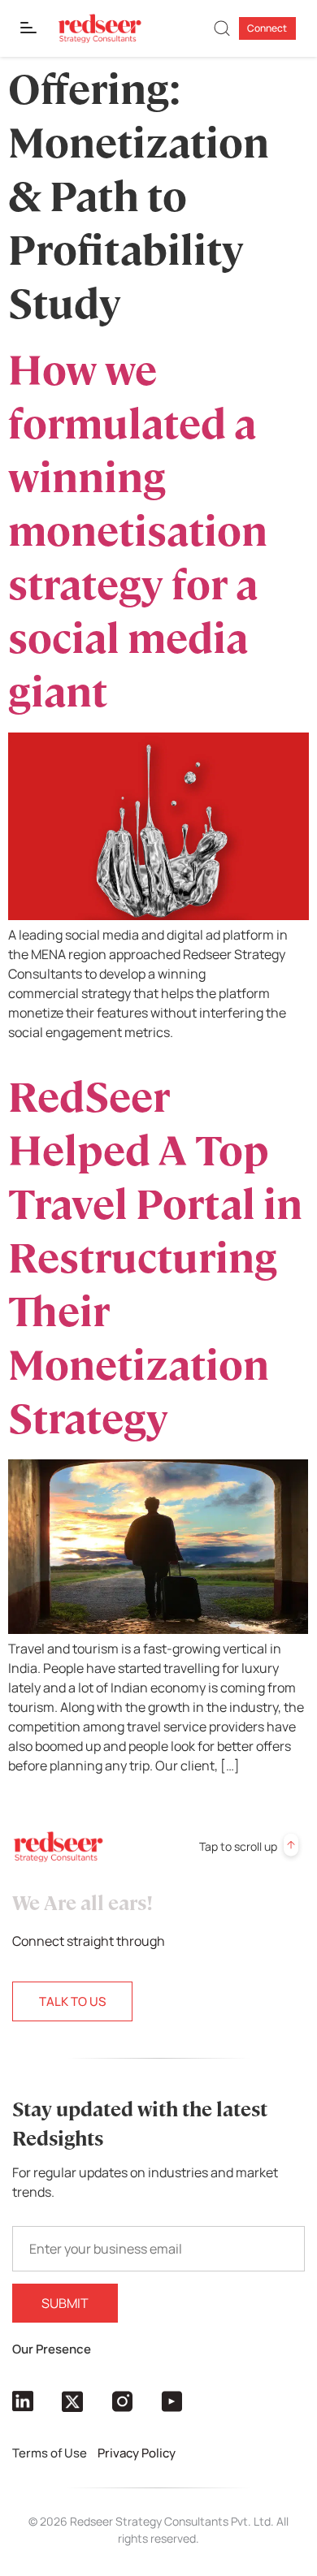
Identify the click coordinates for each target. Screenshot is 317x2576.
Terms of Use (51, 2453)
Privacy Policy (138, 2453)
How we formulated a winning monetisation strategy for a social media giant (138, 532)
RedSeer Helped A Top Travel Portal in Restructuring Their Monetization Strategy (155, 1258)
